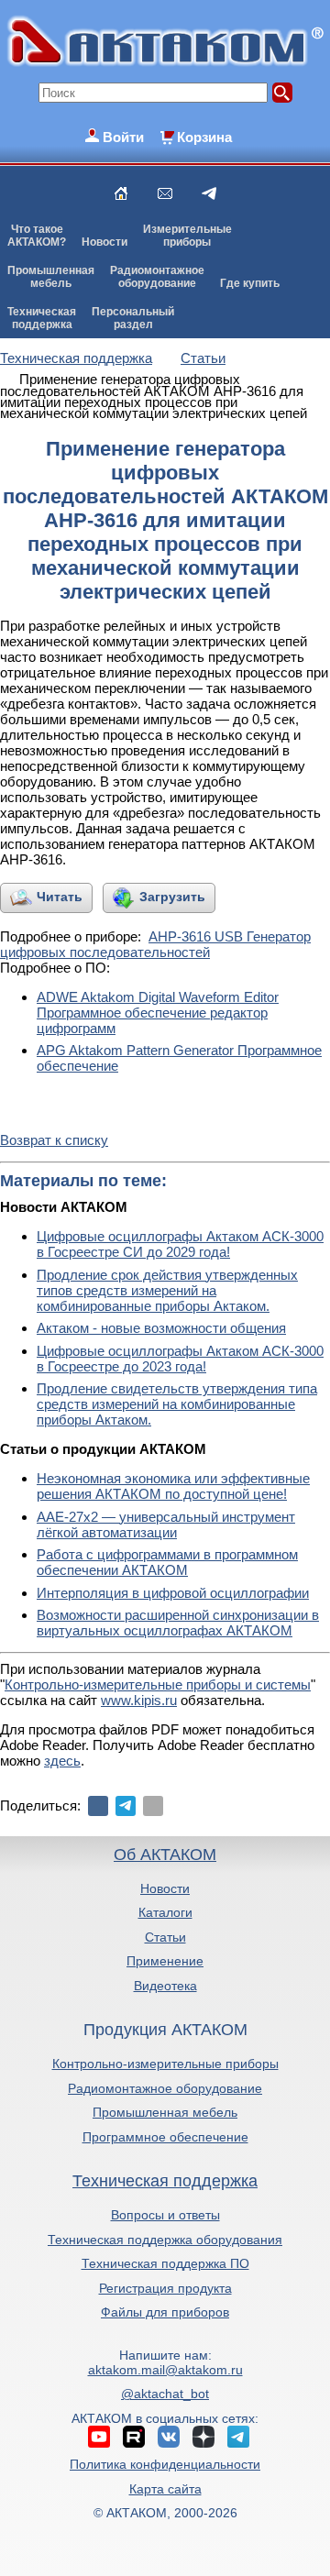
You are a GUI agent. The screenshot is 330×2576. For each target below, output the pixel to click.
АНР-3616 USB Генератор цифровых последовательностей (155, 944)
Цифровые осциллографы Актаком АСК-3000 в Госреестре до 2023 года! (180, 1359)
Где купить (250, 283)
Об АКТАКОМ (165, 1855)
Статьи (165, 1937)
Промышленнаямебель (51, 277)
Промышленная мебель (165, 2112)
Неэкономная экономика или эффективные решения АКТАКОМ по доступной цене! (173, 1486)
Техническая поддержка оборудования (165, 2240)
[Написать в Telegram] (209, 193)
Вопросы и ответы (165, 2215)
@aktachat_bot (165, 2394)
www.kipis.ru (139, 1700)
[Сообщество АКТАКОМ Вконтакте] (169, 2437)
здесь (62, 1761)
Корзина (204, 137)
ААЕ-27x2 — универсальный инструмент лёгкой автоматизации (166, 1525)
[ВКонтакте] (98, 1806)
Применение (165, 1961)
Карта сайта (165, 2489)
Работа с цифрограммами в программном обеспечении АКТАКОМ (167, 1562)
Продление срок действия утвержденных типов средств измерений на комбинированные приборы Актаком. (167, 1290)
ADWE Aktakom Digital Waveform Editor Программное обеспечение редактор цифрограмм (158, 1013)
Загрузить (172, 897)
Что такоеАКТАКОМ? (37, 236)
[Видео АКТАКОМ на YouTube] (99, 2437)
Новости (104, 242)
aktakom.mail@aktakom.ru (165, 2370)
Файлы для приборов (165, 2312)
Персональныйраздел (133, 318)
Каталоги (165, 1912)
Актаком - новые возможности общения (161, 1328)
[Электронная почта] (153, 1806)
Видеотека (165, 1986)
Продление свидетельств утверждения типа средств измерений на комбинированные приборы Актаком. (177, 1404)
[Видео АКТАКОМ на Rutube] (134, 2437)
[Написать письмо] (165, 193)
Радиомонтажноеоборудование (157, 277)
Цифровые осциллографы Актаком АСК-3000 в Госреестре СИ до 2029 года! (180, 1244)
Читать (60, 897)
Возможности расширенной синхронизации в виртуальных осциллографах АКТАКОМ (178, 1623)
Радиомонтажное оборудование (165, 2088)
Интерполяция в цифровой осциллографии (173, 1593)
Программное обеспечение (165, 2137)
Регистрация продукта (165, 2288)
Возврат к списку (54, 1140)
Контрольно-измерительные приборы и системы (158, 1684)
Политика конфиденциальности (165, 2464)
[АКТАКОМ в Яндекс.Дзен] (203, 2437)
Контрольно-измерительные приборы (165, 2064)
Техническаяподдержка (42, 318)
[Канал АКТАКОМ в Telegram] (238, 2437)
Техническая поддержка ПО (165, 2263)
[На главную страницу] (121, 193)
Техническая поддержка (165, 2181)
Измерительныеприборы (187, 236)
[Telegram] (126, 1806)
